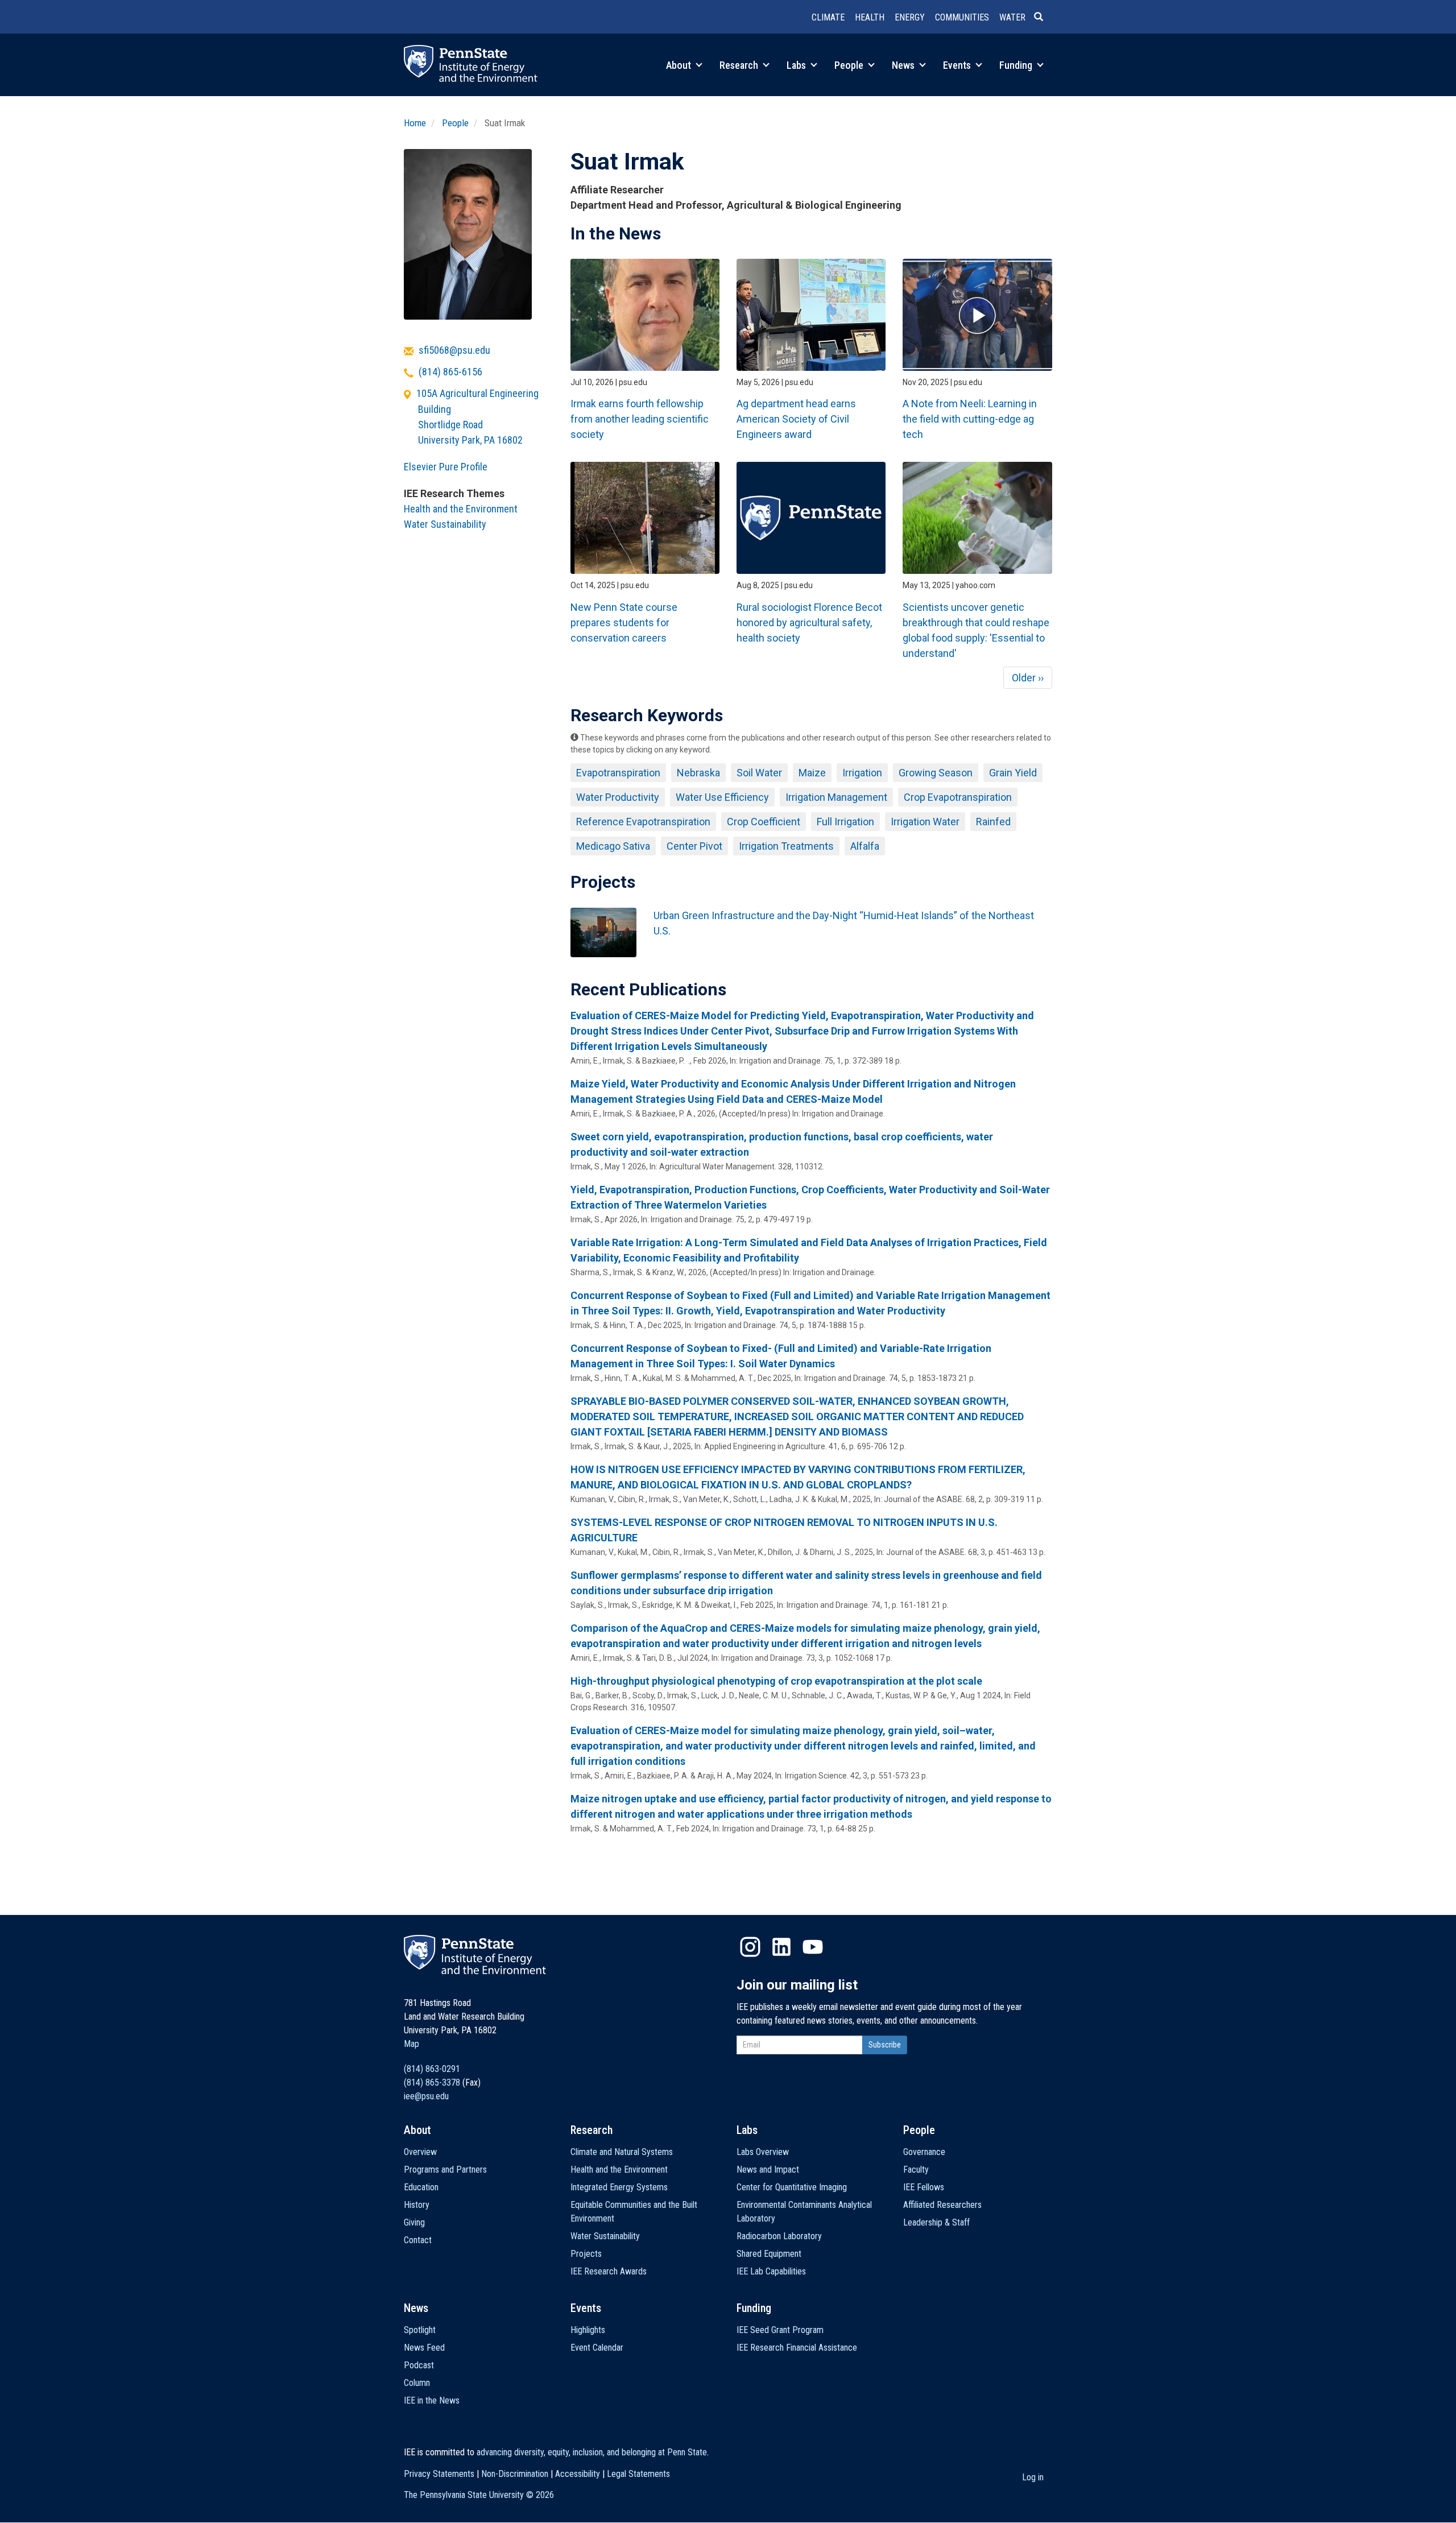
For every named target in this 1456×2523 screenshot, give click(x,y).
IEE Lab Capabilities (771, 2271)
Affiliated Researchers (942, 2205)
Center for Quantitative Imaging (792, 2187)
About (680, 65)
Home (415, 123)
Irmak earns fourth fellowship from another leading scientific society (640, 419)
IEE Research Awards (609, 2271)
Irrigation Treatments (786, 846)
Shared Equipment (769, 2254)
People (850, 65)
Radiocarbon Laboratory (779, 2236)
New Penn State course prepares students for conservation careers (624, 623)
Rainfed (993, 822)
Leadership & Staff (936, 2222)
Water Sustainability (445, 524)
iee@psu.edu (426, 2096)
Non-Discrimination (515, 2474)
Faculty (916, 2170)
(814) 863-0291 (432, 2069)
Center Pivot (694, 846)
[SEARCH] (1043, 18)
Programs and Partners (445, 2170)
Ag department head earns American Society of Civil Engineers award (796, 419)
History (417, 2205)
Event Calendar (597, 2348)
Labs (797, 65)
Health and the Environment (461, 509)
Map (411, 2044)
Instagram (750, 1947)
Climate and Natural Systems (622, 2152)
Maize (812, 773)
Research (740, 65)
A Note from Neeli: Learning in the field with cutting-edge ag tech (970, 419)
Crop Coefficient (764, 822)
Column (417, 2383)
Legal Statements (638, 2474)
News (904, 65)
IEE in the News (432, 2400)
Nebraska (698, 773)
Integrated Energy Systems (619, 2187)
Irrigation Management (836, 797)
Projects (586, 2254)
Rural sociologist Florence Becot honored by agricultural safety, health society (809, 623)
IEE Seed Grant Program (780, 2330)
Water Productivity (618, 797)
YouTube (813, 1947)
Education (421, 2187)
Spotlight (420, 2330)
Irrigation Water (925, 822)
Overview (420, 2152)
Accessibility (578, 2474)
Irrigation (862, 773)
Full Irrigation (845, 822)
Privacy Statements (439, 2474)
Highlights (588, 2330)
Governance (924, 2152)
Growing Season (936, 773)
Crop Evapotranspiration (958, 797)
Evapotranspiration (618, 773)
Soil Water (759, 773)
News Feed (424, 2348)
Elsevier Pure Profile (446, 467)
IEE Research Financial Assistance (797, 2348)
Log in (1033, 2477)
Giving (414, 2222)
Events (958, 65)
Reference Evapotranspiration (643, 822)
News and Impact (768, 2170)
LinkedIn (781, 1947)
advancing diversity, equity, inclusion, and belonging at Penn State (592, 2452)
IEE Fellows (924, 2187)
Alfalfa (865, 846)
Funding (1017, 65)
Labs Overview (763, 2152)
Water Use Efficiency (722, 797)
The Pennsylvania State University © (479, 2495)
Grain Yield (1013, 773)
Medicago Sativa (613, 846)
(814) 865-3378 (432, 2082)
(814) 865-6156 (450, 372)
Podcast (419, 2365)
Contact (418, 2240)
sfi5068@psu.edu (454, 350)
